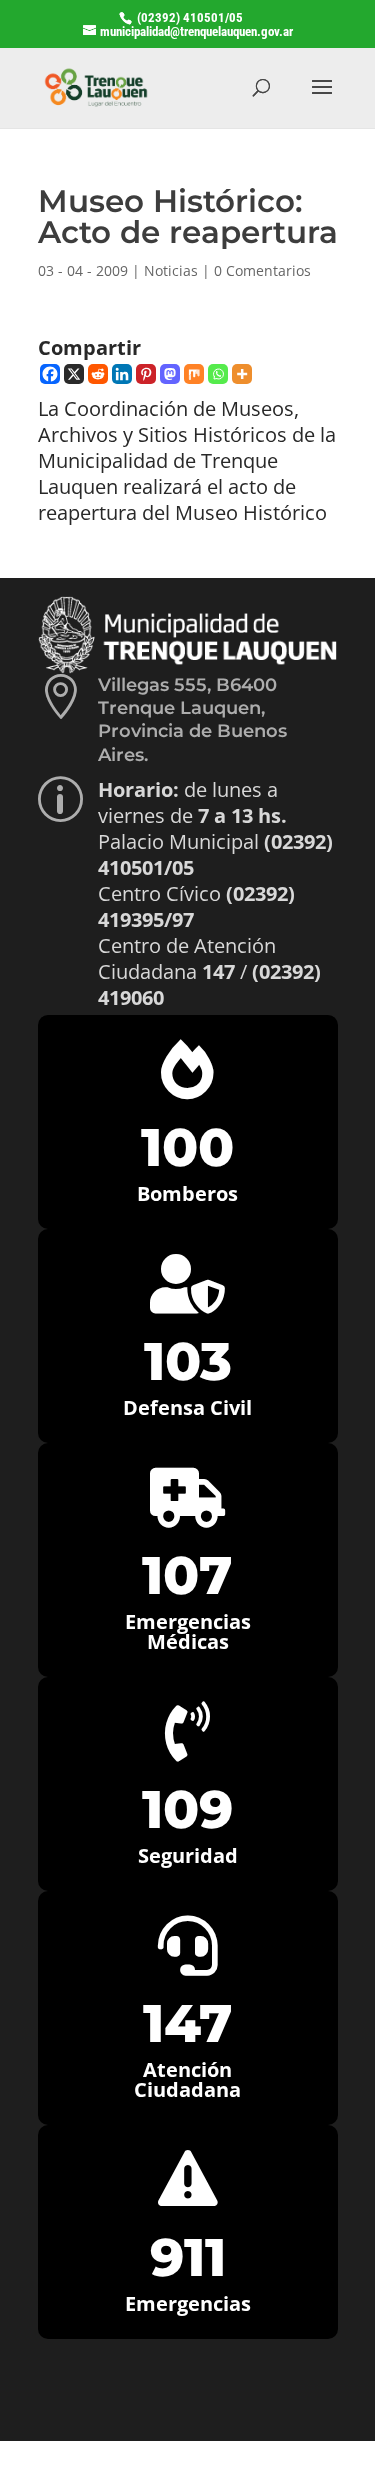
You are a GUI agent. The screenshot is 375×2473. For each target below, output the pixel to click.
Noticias (171, 270)
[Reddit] (98, 374)
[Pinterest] (146, 374)
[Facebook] (50, 374)
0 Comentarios (262, 270)
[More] (242, 374)
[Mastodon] (170, 374)
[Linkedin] (122, 374)
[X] (74, 374)
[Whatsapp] (218, 374)
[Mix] (194, 374)
